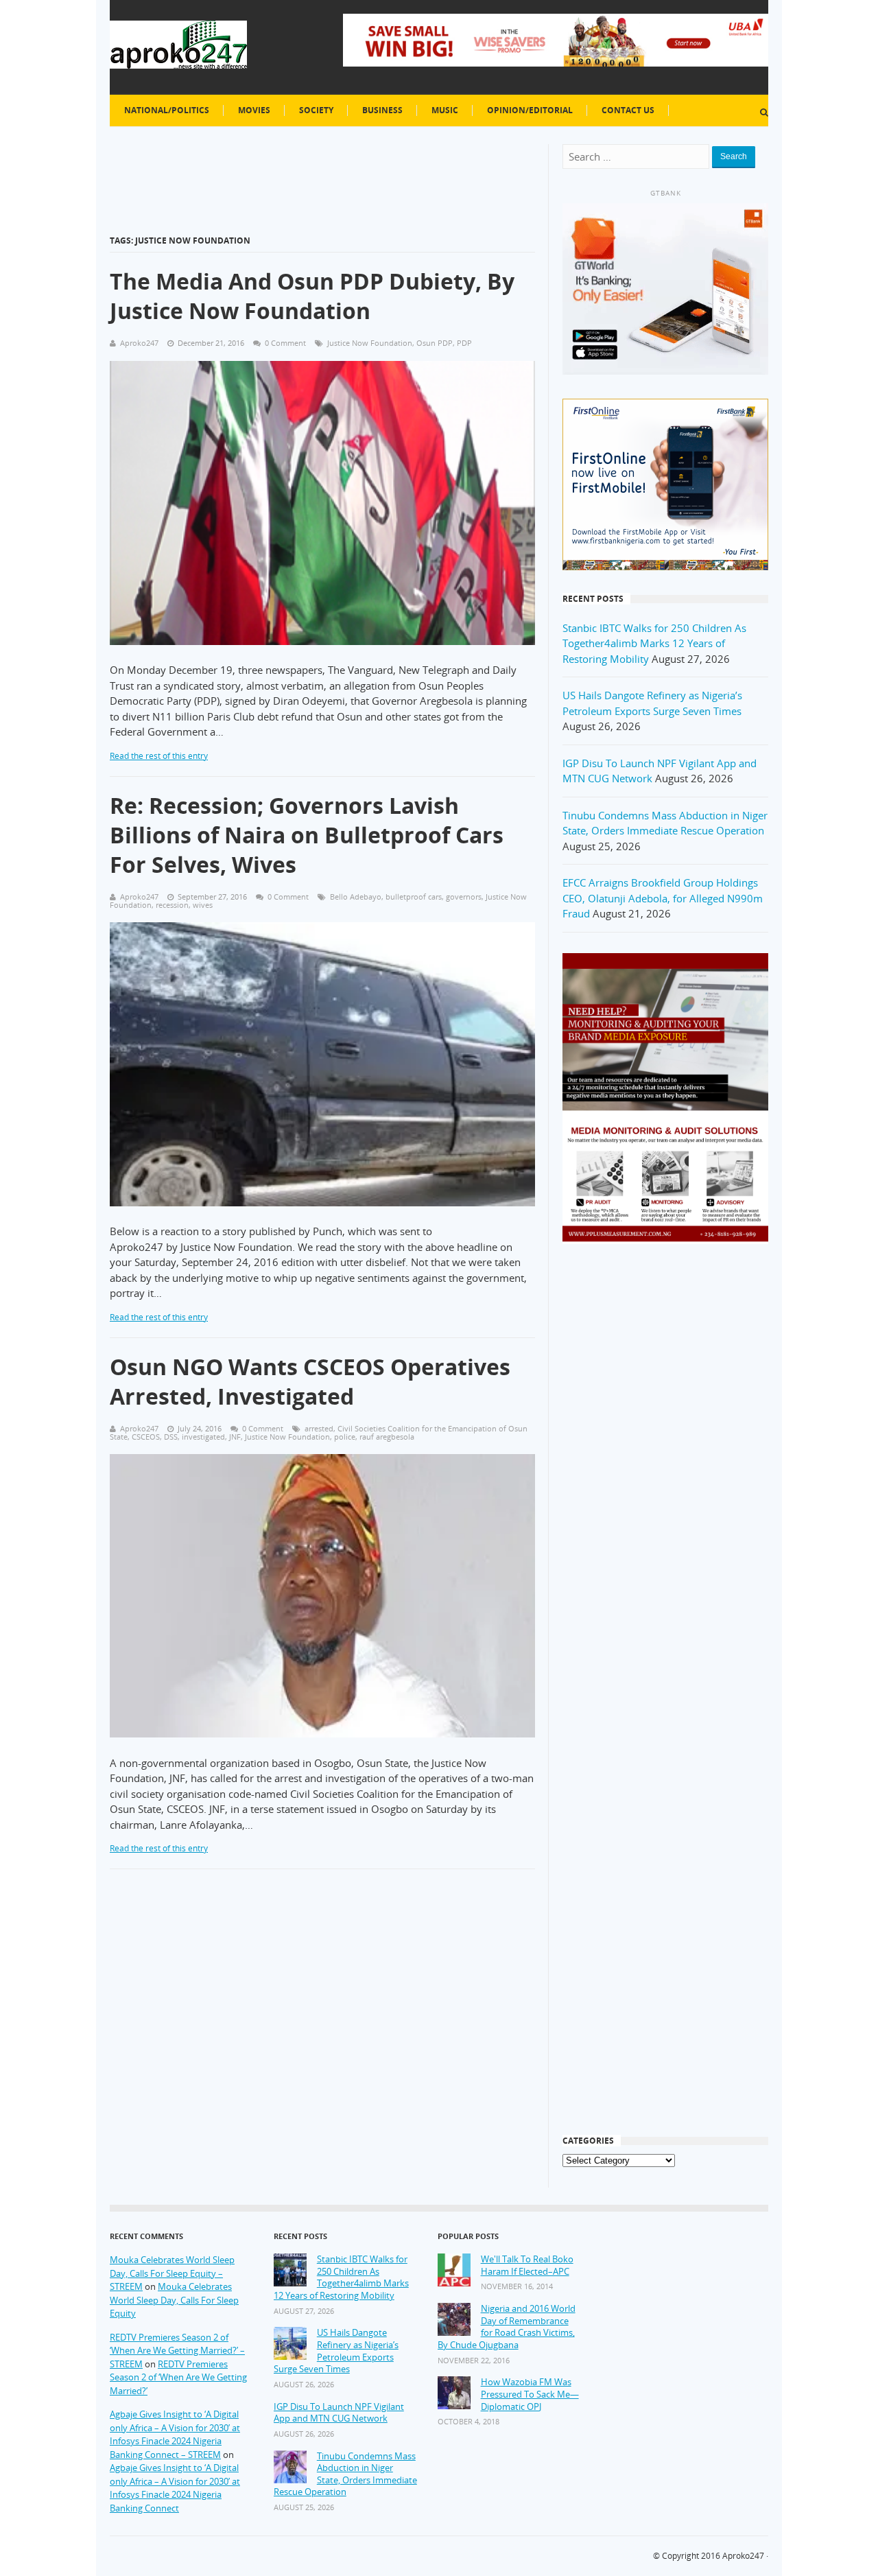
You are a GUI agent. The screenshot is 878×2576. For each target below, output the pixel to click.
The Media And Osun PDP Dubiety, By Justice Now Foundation (312, 296)
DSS (171, 1437)
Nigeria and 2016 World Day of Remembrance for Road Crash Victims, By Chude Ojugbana (507, 2327)
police (345, 1437)
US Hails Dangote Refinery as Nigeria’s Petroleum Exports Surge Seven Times (336, 2351)
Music (445, 110)
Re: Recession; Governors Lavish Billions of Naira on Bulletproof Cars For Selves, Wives (307, 835)
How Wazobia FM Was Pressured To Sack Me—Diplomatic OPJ (530, 2394)
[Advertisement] (665, 1474)
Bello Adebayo (356, 897)
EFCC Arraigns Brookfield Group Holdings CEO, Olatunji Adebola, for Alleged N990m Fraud (663, 898)
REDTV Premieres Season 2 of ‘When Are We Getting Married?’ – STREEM (177, 2351)
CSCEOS (146, 1437)
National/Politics (167, 110)
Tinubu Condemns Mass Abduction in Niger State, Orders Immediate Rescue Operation (345, 2474)
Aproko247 (743, 2556)
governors (464, 897)
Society (316, 110)
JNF (235, 1437)
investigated (203, 1437)
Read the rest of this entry (159, 756)
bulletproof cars (414, 897)
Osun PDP (435, 343)
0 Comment (285, 343)
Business (382, 110)
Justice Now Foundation (370, 343)
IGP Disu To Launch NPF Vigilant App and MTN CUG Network (339, 2413)
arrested (319, 1428)
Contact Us (628, 110)
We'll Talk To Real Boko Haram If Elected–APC (527, 2265)
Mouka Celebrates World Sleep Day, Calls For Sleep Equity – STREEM (172, 2273)
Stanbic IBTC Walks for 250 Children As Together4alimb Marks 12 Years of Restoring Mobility (654, 643)
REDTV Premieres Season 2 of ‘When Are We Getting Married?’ (178, 2377)
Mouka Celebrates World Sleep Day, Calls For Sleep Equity (174, 2300)
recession (172, 905)
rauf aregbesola (387, 1437)
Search (734, 156)
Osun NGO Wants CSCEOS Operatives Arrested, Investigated (310, 1381)
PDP (464, 343)
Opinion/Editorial (530, 110)
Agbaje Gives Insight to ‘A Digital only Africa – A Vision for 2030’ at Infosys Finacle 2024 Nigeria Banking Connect (175, 2488)
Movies (254, 110)
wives (203, 905)
